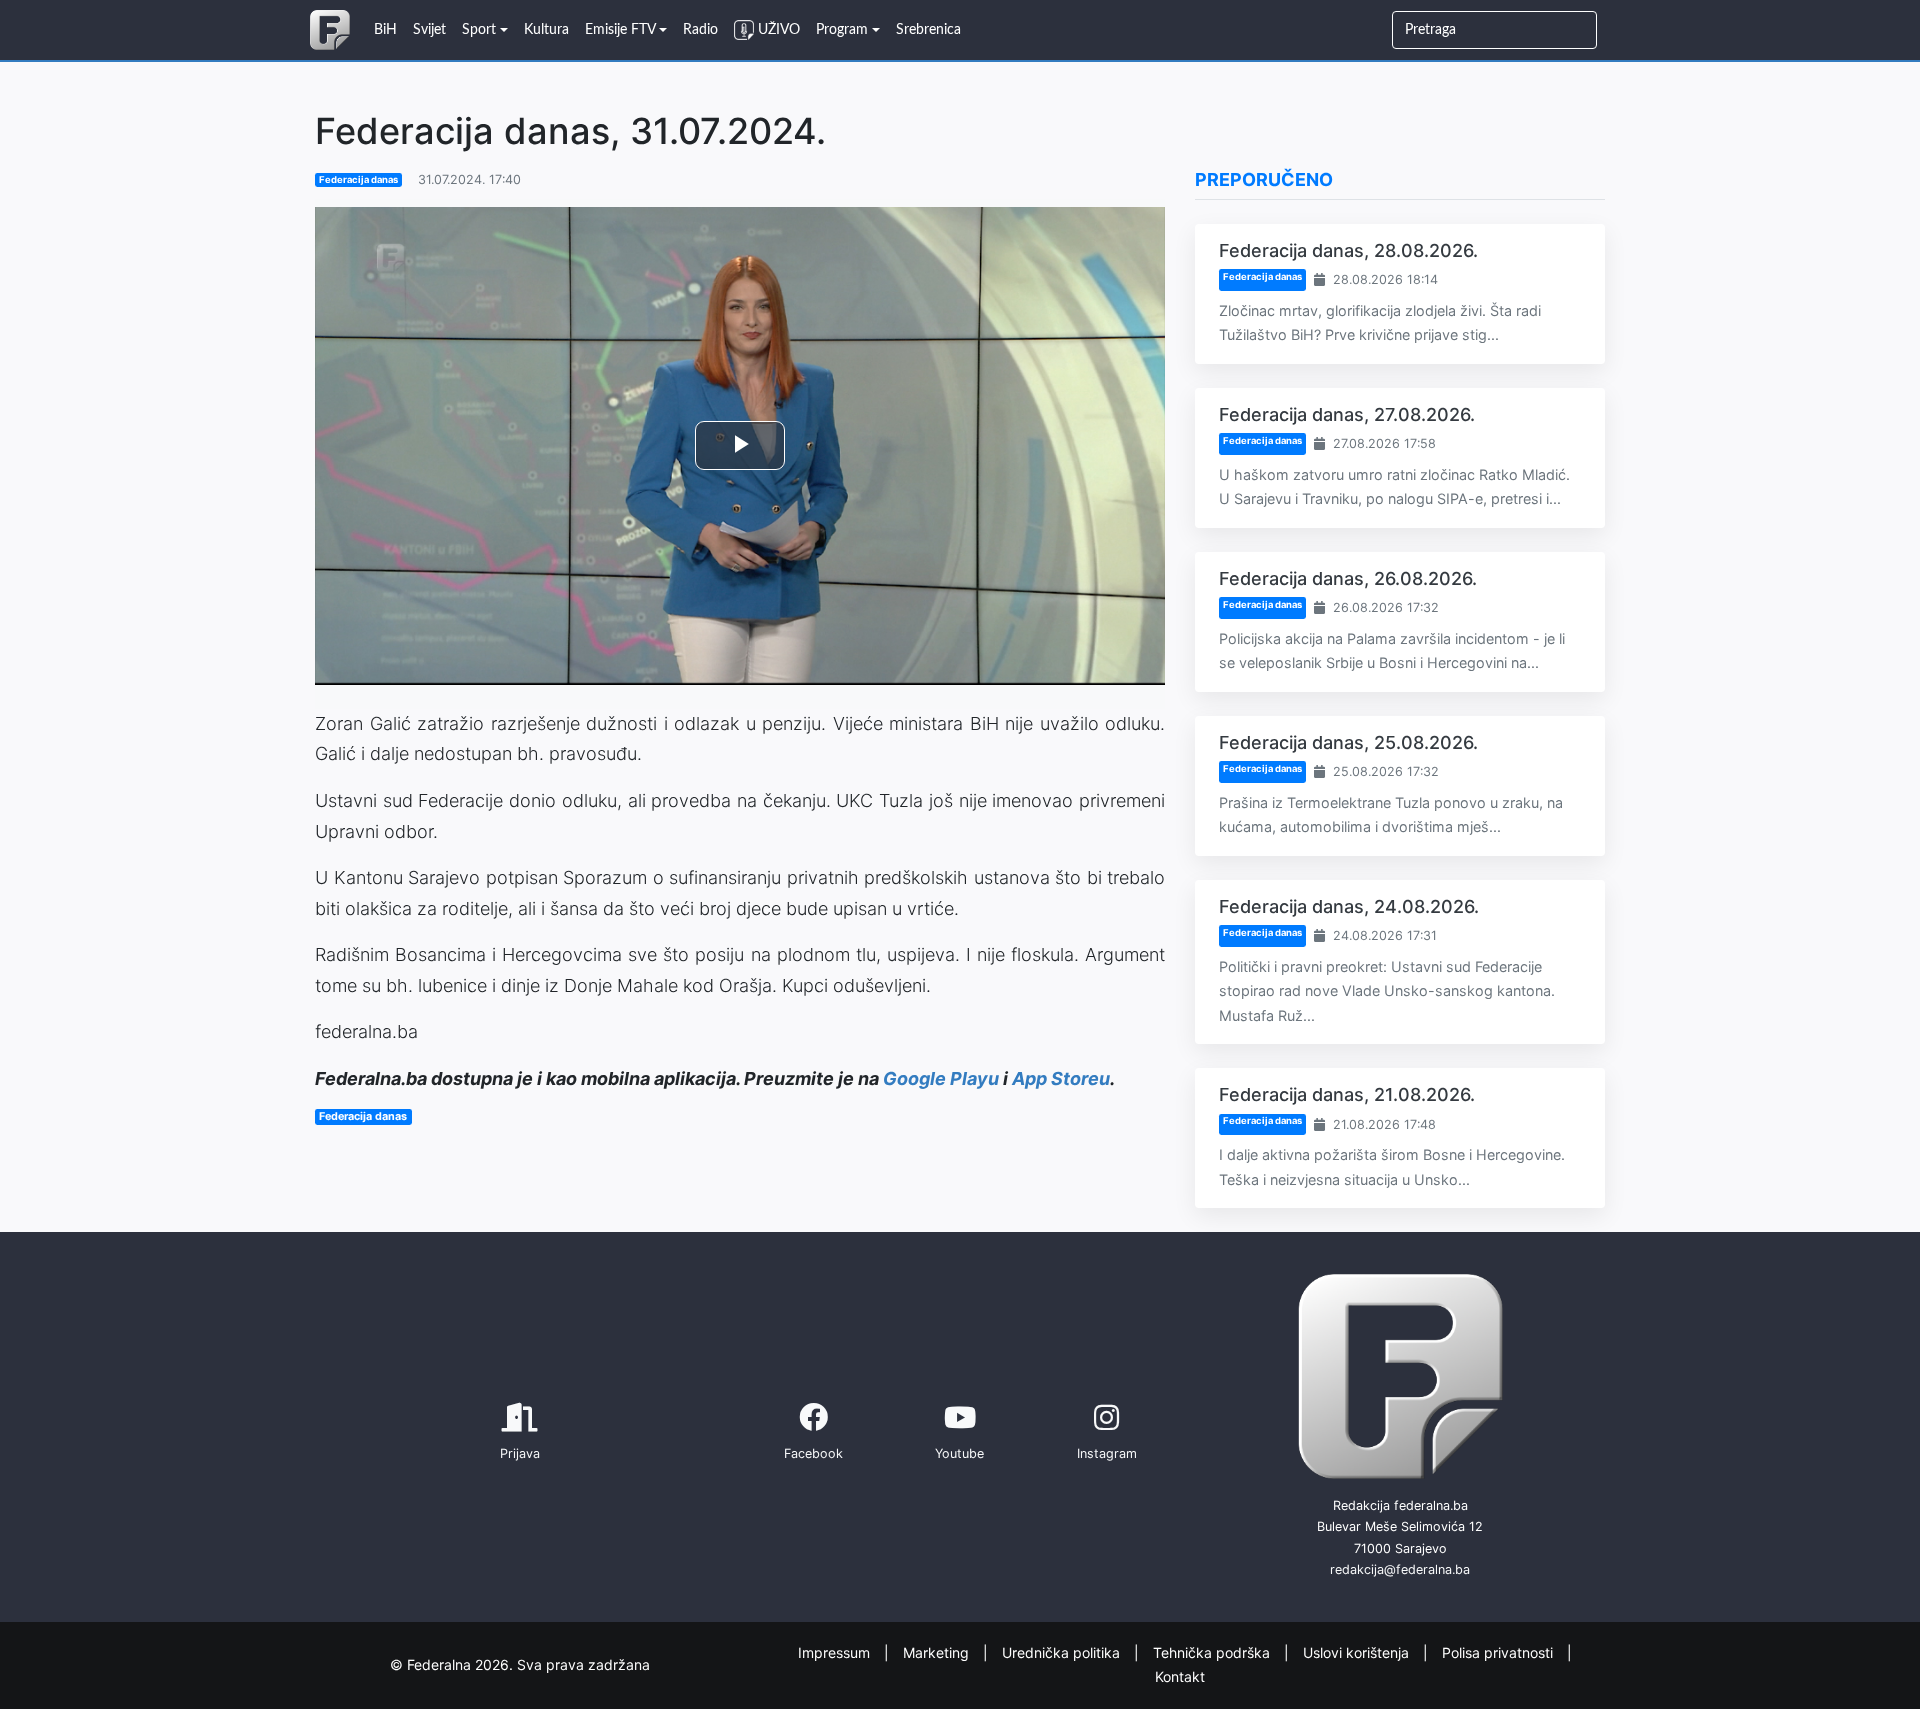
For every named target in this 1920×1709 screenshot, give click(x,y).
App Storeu (1061, 1078)
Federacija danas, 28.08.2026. (1348, 250)
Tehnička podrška (1213, 1651)
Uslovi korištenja (1358, 1651)
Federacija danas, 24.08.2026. (1349, 906)
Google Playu (941, 1078)
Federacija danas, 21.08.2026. (1347, 1094)
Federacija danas (358, 179)
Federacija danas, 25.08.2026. (1348, 742)
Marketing (938, 1651)
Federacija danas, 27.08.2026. (1347, 414)
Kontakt (1180, 1676)
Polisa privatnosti (1499, 1651)
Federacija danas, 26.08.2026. (1348, 578)
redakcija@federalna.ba (1400, 1569)
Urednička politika (1063, 1651)
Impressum (836, 1651)
